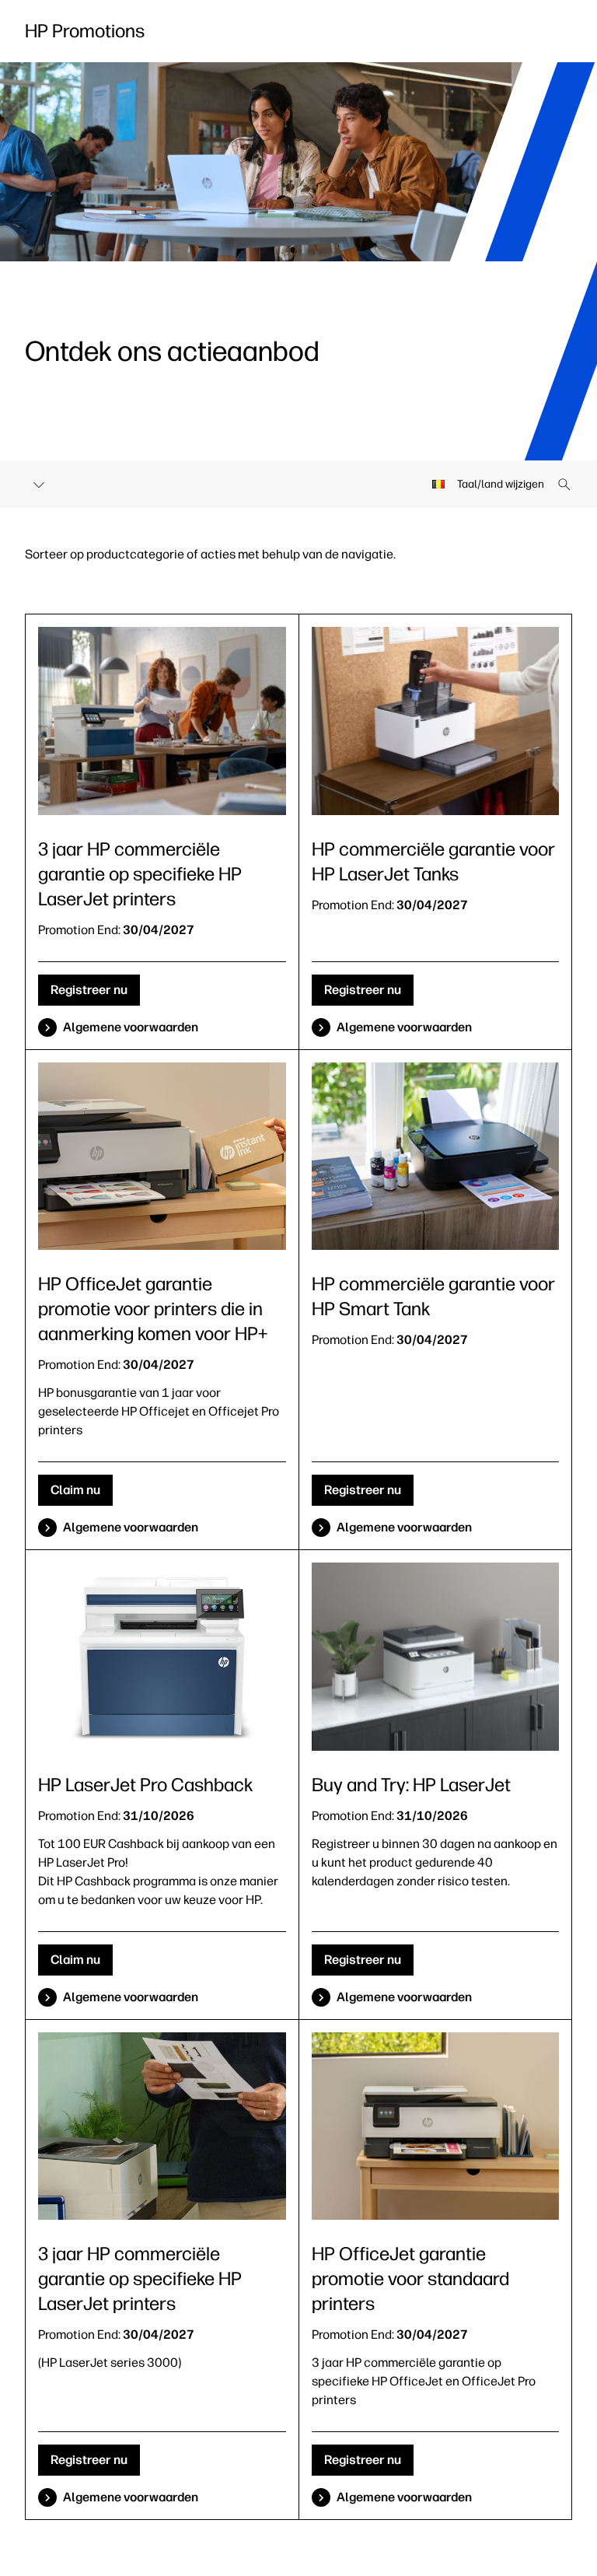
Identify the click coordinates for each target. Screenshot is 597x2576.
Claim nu (75, 1490)
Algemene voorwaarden (131, 1027)
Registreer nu (89, 990)
